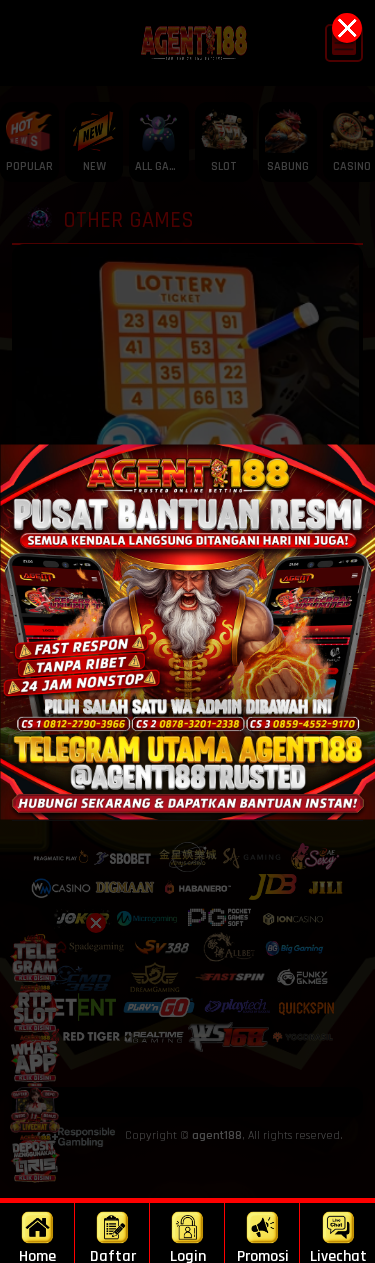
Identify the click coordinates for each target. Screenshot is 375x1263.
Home (37, 1254)
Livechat (338, 1254)
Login (188, 1254)
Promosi (263, 1254)
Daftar (113, 1254)
